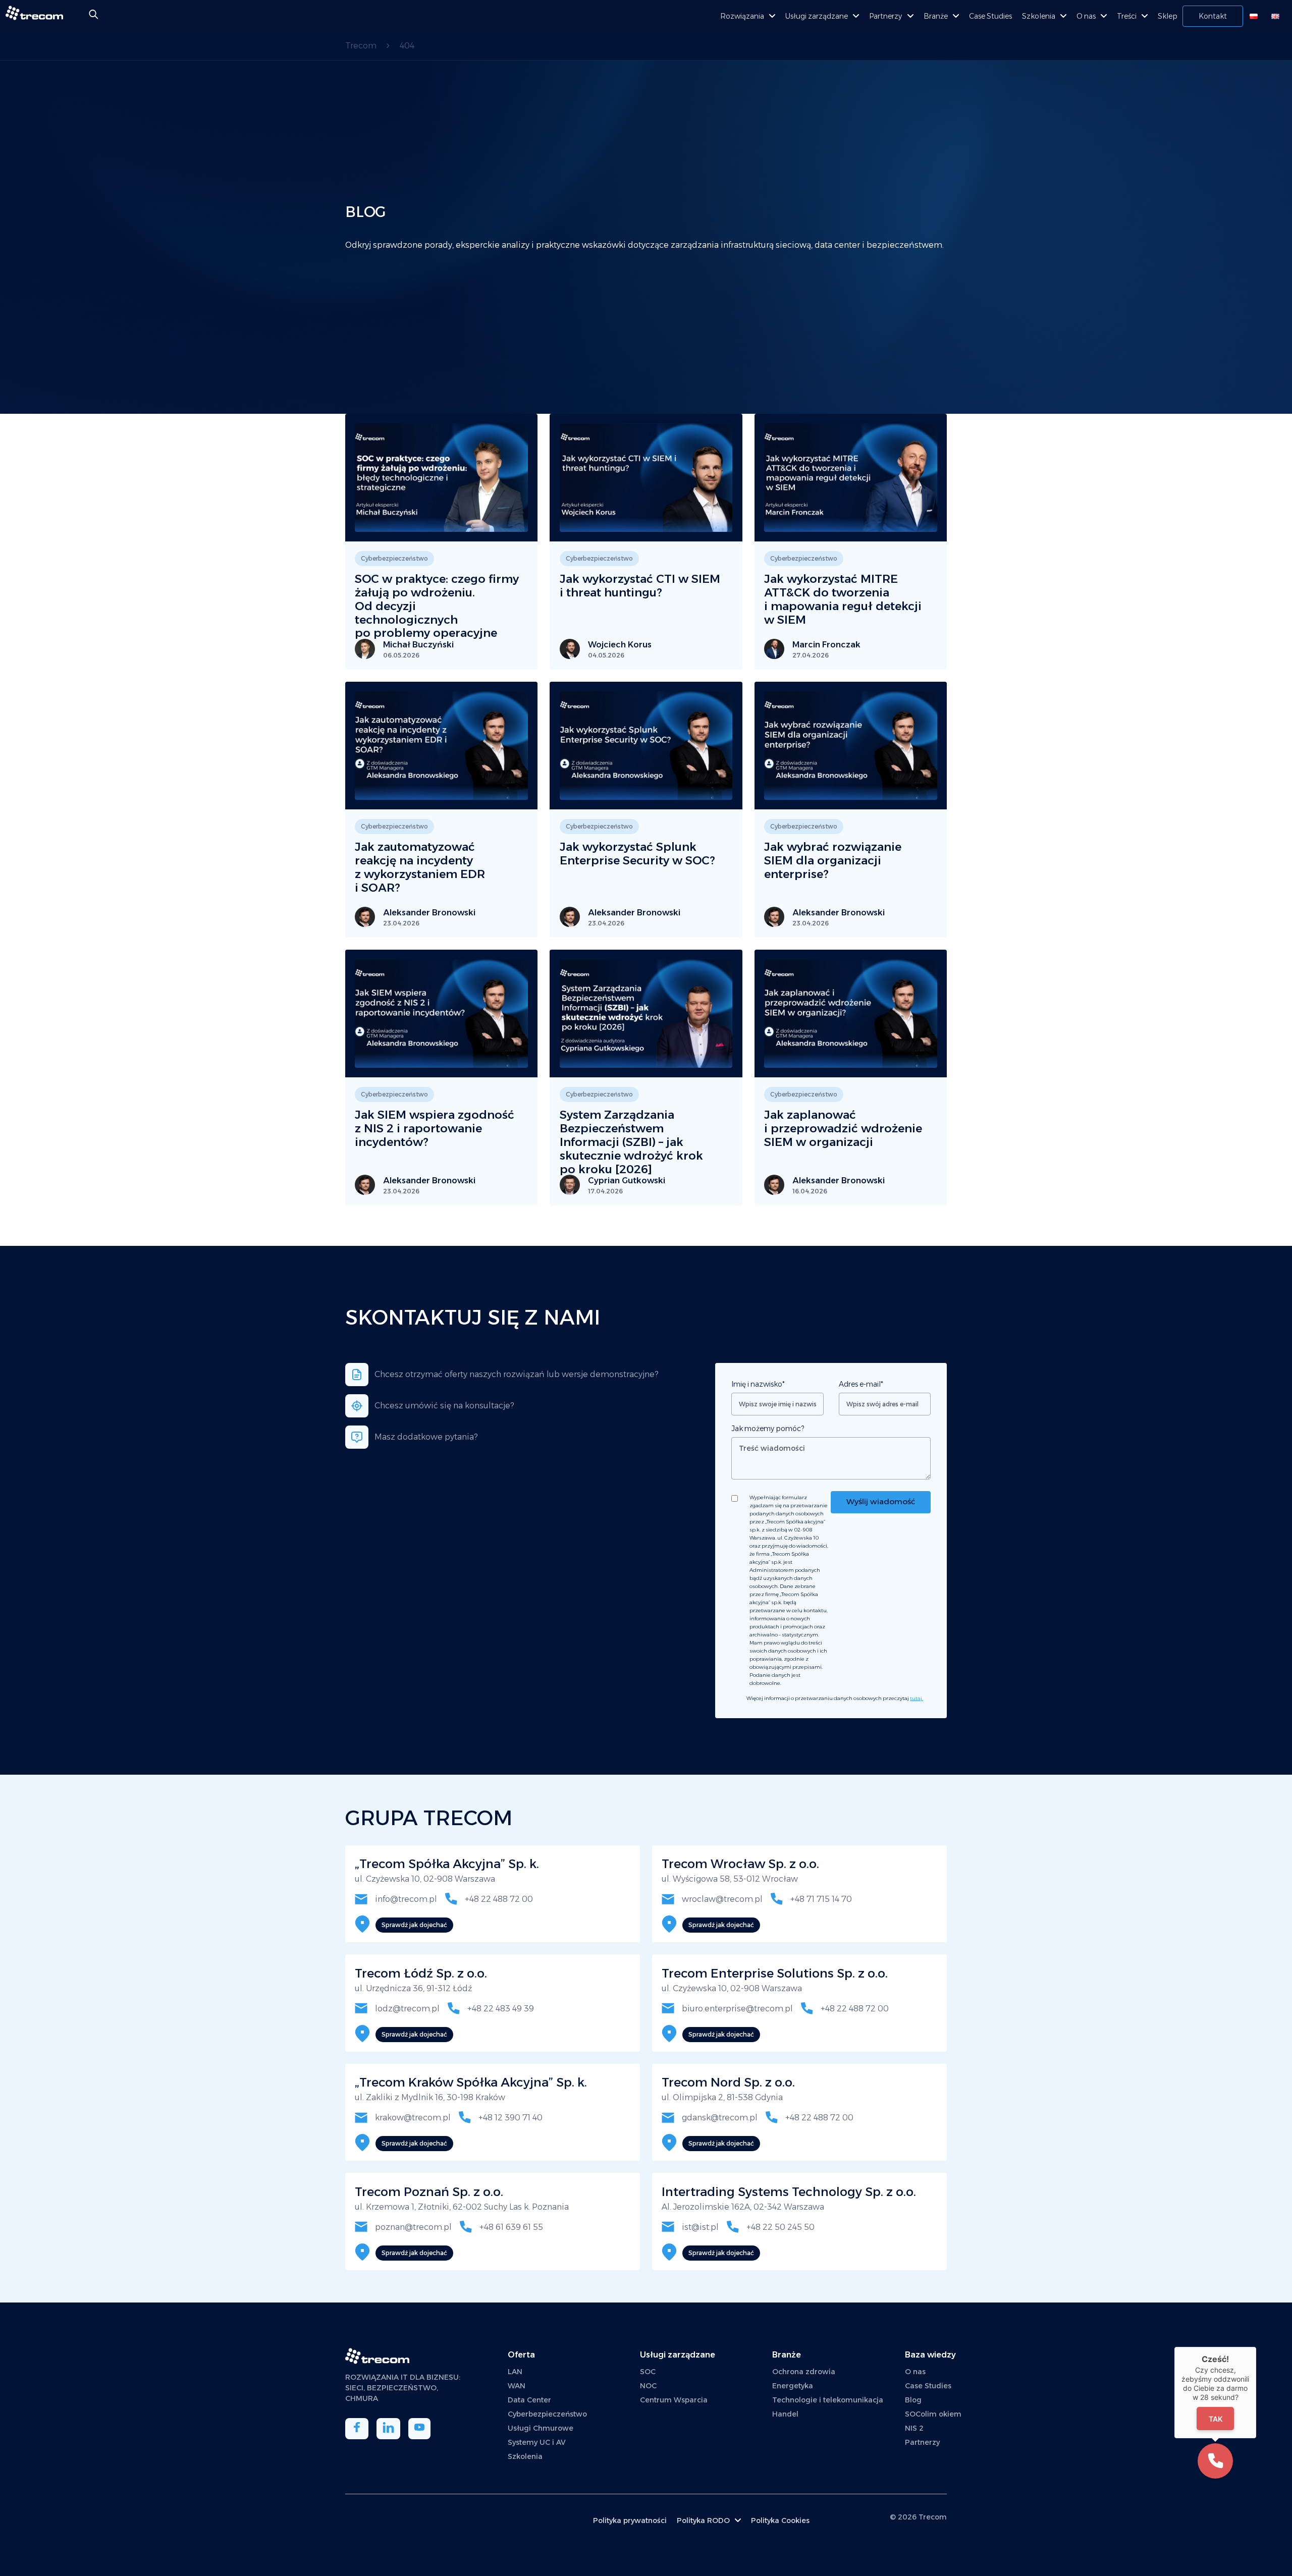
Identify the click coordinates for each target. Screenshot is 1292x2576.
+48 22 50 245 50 (779, 2227)
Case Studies (990, 16)
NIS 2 (914, 2428)
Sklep (1168, 16)
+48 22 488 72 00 (498, 1899)
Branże (936, 16)
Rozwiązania (742, 16)
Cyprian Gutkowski (627, 1181)
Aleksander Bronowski (429, 913)
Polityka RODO (703, 2520)
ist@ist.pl (699, 2227)
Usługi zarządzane (817, 16)
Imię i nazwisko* (758, 1384)
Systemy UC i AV (537, 2442)
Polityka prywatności (630, 2520)
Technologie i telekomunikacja (828, 2400)
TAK (1216, 2418)
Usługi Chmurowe (541, 2428)
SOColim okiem (933, 2414)
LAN (515, 2372)
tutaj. (917, 1698)
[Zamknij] (1256, 2347)
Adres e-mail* (861, 1384)
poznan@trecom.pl (412, 2227)
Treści (1127, 16)
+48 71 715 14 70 (820, 1899)
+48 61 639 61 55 (510, 2227)
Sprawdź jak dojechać (414, 1925)
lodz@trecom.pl (406, 2009)
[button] (1215, 2461)
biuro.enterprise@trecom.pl (736, 2009)
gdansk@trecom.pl (719, 2118)
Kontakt (1213, 16)
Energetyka (793, 2386)
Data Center (529, 2400)
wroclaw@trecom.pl (721, 1899)
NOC (648, 2386)
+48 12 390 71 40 (509, 2118)
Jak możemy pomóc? (768, 1429)
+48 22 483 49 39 (500, 2009)
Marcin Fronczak (826, 645)
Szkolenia (1039, 16)
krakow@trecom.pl (412, 2118)
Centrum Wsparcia (674, 2400)
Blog (913, 2400)
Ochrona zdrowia (804, 2372)
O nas (1086, 16)
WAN (517, 2386)
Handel (785, 2414)
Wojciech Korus (620, 645)
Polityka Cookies (780, 2520)
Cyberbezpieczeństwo (547, 2414)
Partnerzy (885, 16)
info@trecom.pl (405, 1899)
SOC (648, 2372)
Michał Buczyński (418, 645)
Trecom (933, 2517)
